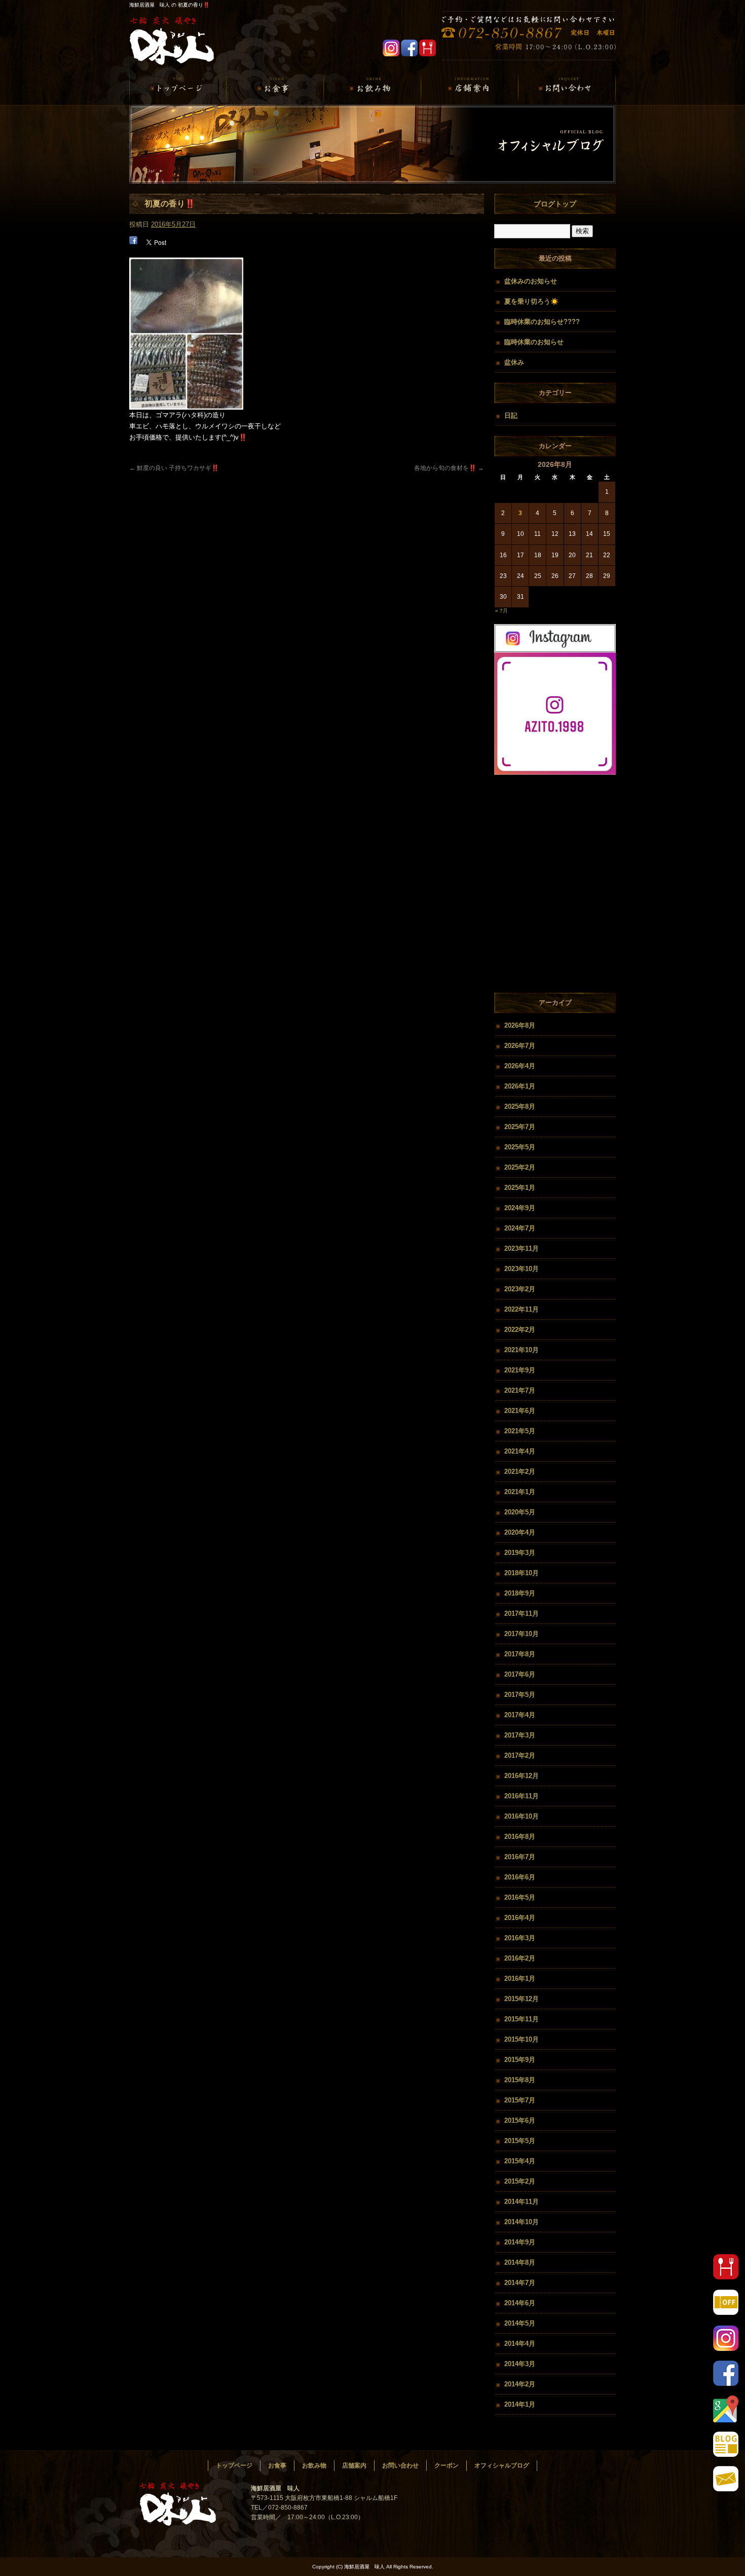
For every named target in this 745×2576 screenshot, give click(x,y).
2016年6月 (520, 1877)
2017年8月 (520, 1654)
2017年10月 (521, 1634)
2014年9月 (520, 2242)
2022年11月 (521, 1309)
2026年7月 (520, 1046)
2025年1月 (520, 1188)
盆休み (514, 362)
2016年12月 (521, 1776)
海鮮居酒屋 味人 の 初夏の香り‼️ (169, 5)
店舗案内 (470, 89)
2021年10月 (521, 1350)
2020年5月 (520, 1512)
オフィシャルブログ (502, 2465)
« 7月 (501, 611)
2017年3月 (520, 1735)
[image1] (186, 404)
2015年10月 (521, 2039)
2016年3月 (520, 1938)
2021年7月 (520, 1390)
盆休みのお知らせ (531, 281)
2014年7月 (520, 2283)
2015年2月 (520, 2181)
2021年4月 (520, 1451)
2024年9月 (520, 1208)
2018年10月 (521, 1573)
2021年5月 (520, 1431)
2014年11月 (521, 2202)
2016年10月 (521, 1816)
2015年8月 (520, 2080)
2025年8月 (520, 1106)
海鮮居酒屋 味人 (175, 42)
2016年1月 (520, 1979)
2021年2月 (520, 1472)
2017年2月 (520, 1755)
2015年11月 (521, 2019)
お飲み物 (372, 89)
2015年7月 (520, 2100)
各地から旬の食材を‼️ (449, 468)
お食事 (275, 89)
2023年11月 (521, 1248)
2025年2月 (520, 1167)
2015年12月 (521, 1999)
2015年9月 (520, 2060)
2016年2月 (520, 1958)
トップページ (178, 89)
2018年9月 (520, 1593)
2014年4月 (520, 2344)
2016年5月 (520, 1897)
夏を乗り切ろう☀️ (531, 301)
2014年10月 (521, 2222)
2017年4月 (520, 1715)
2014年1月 (520, 2404)
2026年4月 (520, 1066)
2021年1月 (520, 1492)
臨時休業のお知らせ (534, 342)
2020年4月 (520, 1532)
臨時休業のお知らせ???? (542, 322)
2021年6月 (520, 1411)
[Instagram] (555, 772)
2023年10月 (521, 1269)
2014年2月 (520, 2384)
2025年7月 (520, 1127)
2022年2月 (520, 1330)
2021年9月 (520, 1370)
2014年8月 (520, 2262)
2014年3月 (520, 2364)
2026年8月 (520, 1025)
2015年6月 (520, 2120)
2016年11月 (521, 1796)
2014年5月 (520, 2323)
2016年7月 (520, 1857)
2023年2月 (520, 1289)
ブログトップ (555, 204)
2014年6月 (520, 2303)
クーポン (446, 2465)
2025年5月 (520, 1147)
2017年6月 (520, 1674)
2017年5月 (520, 1695)
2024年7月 (520, 1228)
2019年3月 (520, 1553)
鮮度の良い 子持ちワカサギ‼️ (174, 468)
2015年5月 (520, 2141)
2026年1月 (520, 1086)
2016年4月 (520, 1918)
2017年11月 (521, 1613)
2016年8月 (520, 1837)
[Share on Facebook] (133, 242)
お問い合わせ (567, 89)
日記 (511, 415)
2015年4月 (520, 2161)
